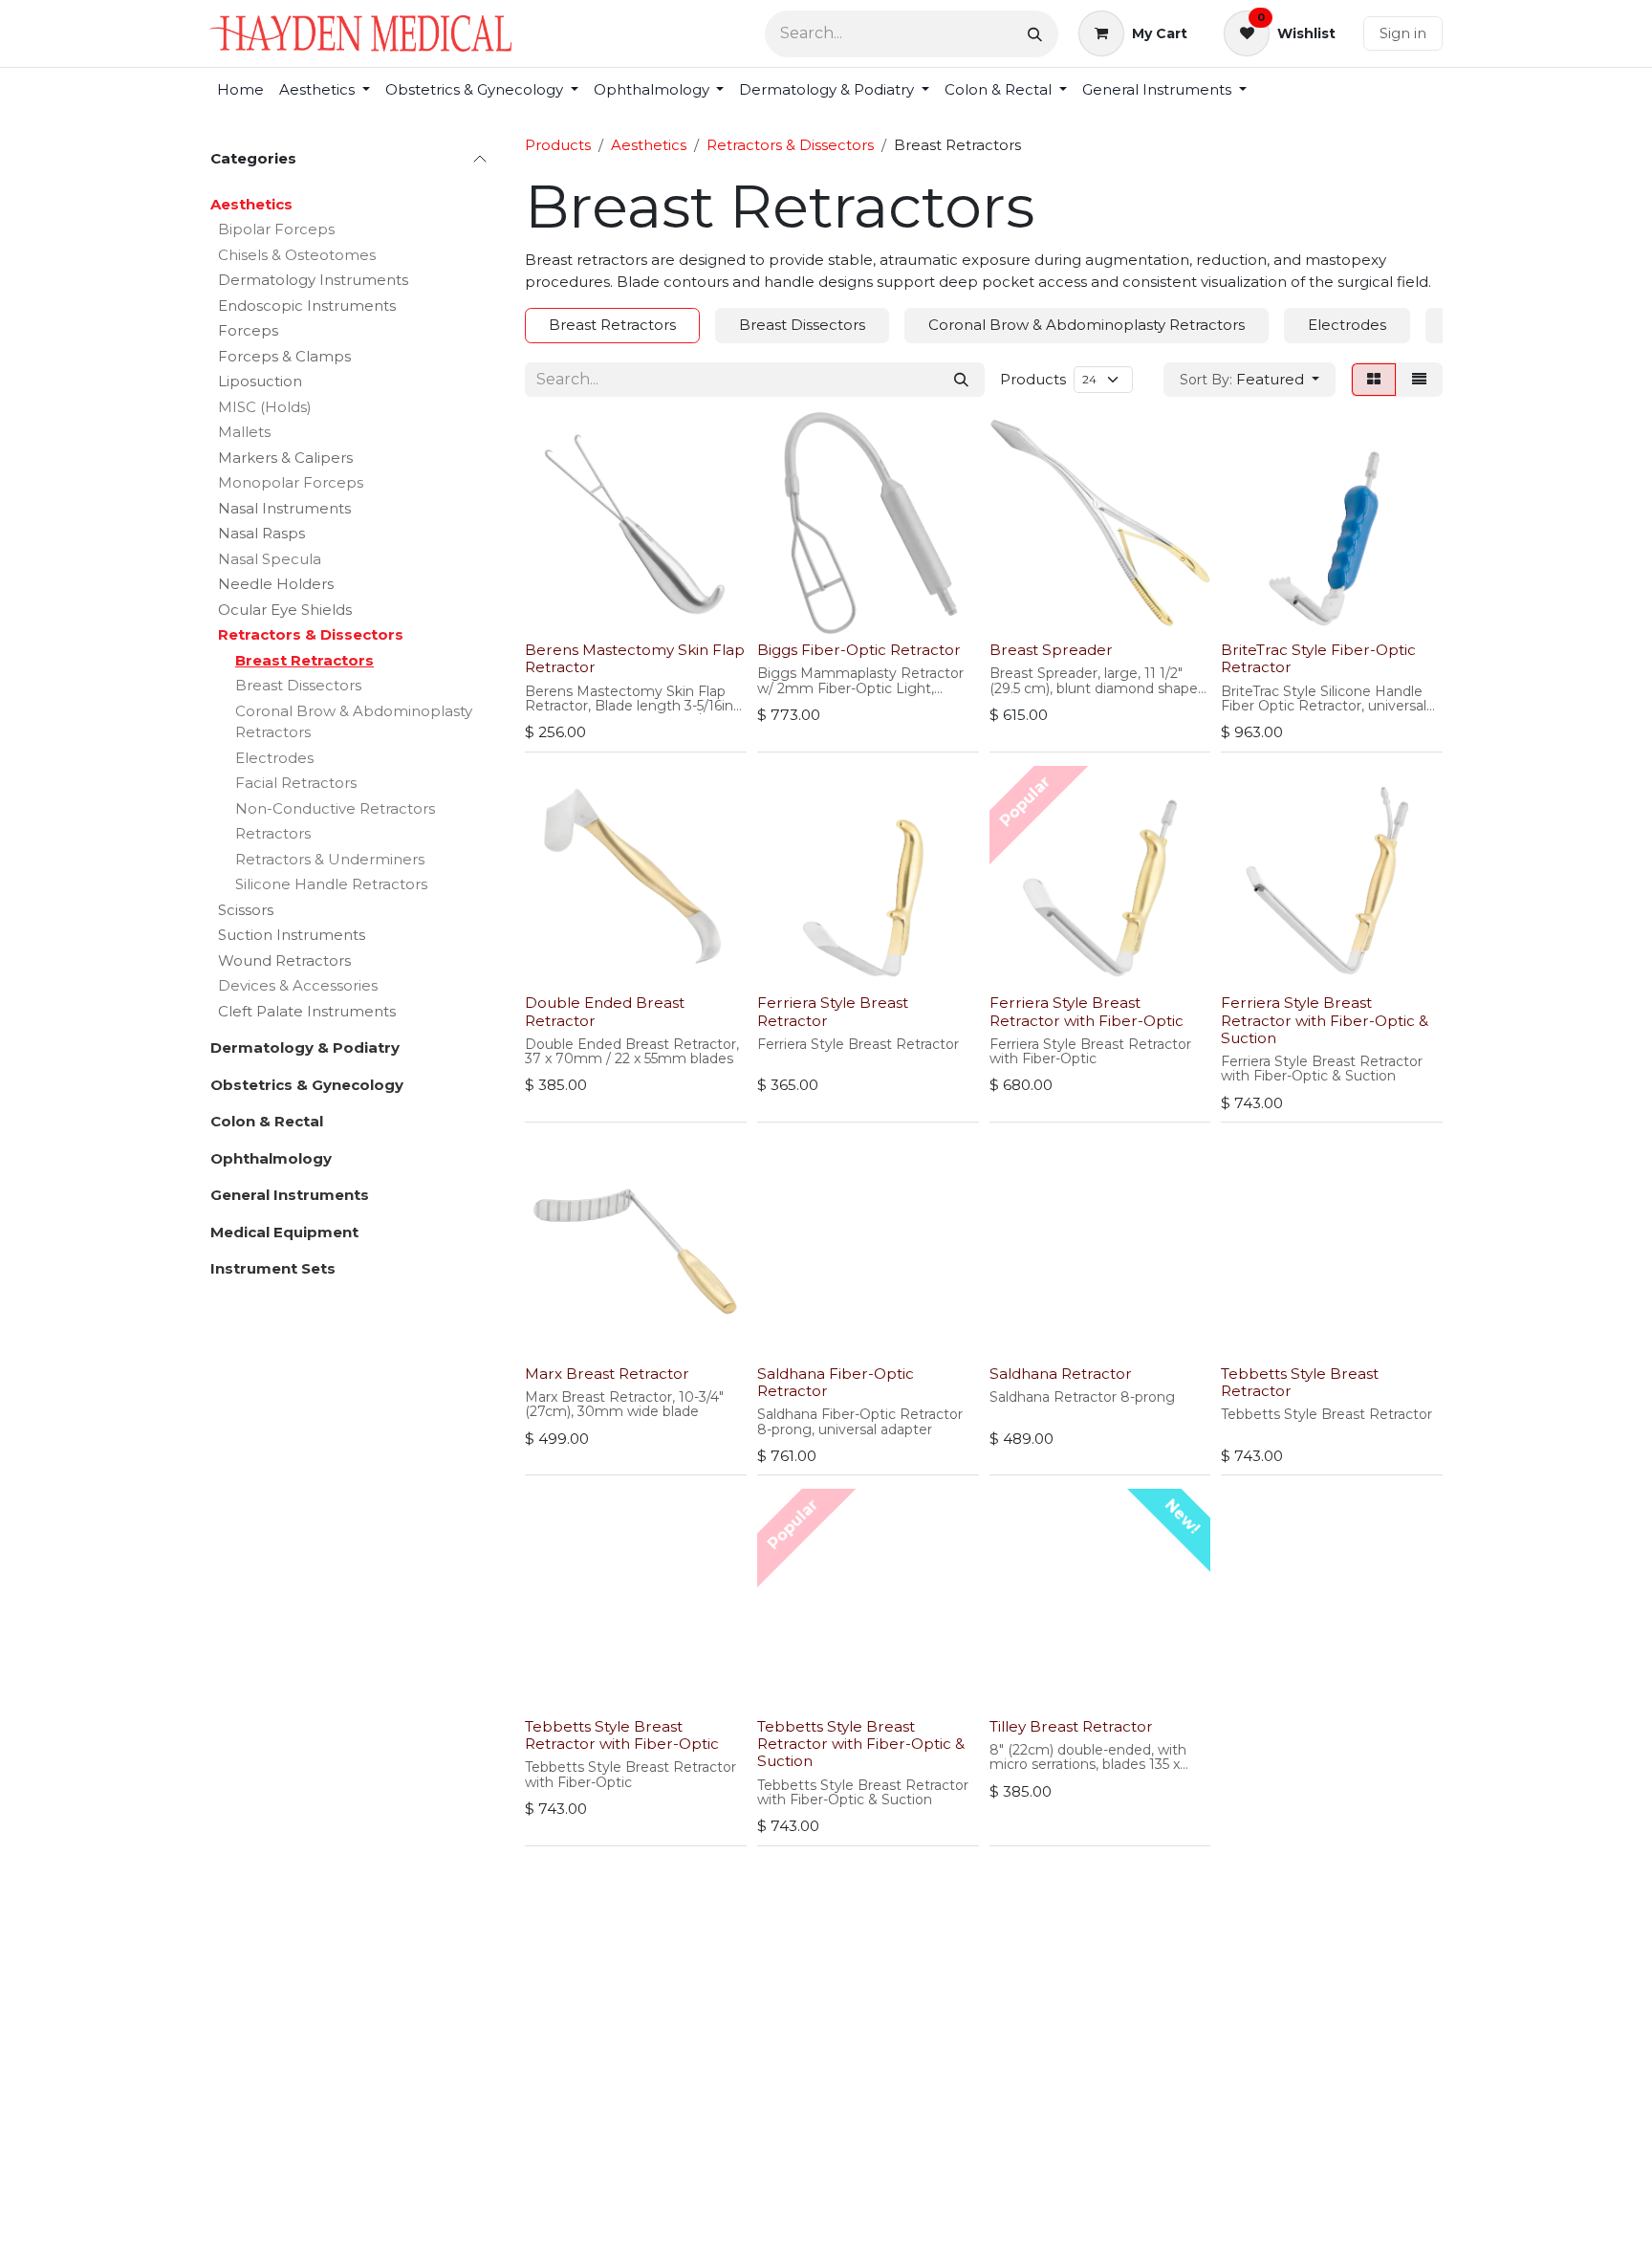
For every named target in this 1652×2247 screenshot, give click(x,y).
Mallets (244, 432)
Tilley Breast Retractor (1071, 1726)
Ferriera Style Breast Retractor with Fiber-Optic (1087, 1011)
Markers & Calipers (285, 458)
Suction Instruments (292, 935)
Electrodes (274, 758)
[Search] (1035, 34)
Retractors (273, 833)
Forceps (248, 330)
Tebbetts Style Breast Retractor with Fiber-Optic (622, 1735)
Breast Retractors (304, 660)
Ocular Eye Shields (285, 610)
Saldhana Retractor (1061, 1374)
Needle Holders (276, 584)
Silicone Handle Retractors (331, 884)
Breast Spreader (1051, 650)
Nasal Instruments (284, 508)
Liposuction (260, 381)
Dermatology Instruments (313, 280)
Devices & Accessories (298, 985)
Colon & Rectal (267, 1121)
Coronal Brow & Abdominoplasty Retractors (354, 722)
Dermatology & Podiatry (305, 1047)
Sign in (1403, 33)
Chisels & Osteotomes (297, 255)
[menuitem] (240, 90)
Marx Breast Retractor (607, 1374)
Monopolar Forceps (291, 482)
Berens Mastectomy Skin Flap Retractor (635, 658)
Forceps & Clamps (284, 356)
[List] (1419, 380)
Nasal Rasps (261, 533)
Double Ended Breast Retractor (605, 1011)
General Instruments (290, 1195)
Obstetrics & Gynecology (307, 1085)
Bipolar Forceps (276, 229)
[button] (1250, 380)
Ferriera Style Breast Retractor (833, 1011)
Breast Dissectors (298, 685)
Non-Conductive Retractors (335, 808)
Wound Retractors (284, 960)
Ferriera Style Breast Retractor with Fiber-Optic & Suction (1325, 1020)
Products (558, 145)
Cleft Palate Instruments (307, 1011)
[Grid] (1374, 380)
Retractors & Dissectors (311, 634)
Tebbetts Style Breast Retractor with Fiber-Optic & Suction (861, 1744)
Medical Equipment (284, 1232)
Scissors (246, 910)
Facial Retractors (296, 783)
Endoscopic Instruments (307, 305)
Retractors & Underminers (330, 859)
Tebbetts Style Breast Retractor (1300, 1382)
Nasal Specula (270, 559)
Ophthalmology (271, 1158)
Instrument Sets (273, 1268)
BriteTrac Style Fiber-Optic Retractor (1318, 658)
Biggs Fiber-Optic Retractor (859, 650)
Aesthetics (251, 204)
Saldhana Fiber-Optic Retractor (836, 1382)
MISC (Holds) (265, 407)
